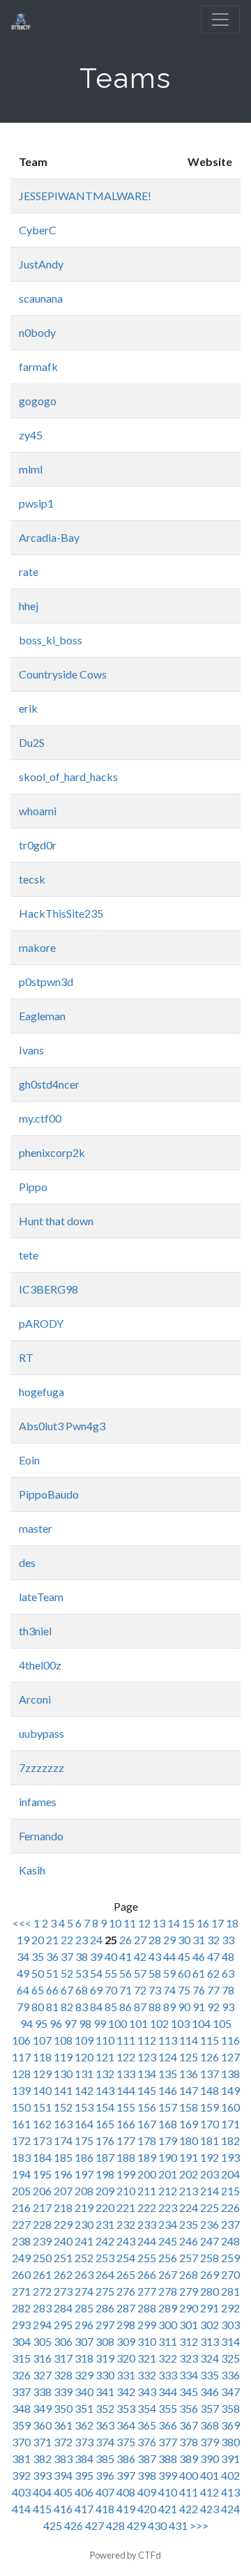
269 (210, 2274)
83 (82, 2007)
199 (126, 2174)
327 (42, 2375)
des (27, 1562)
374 (105, 2442)
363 (105, 2425)
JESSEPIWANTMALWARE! (85, 196)
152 (63, 2107)
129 (42, 2074)
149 (230, 2090)
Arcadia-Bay (49, 537)
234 (168, 2224)
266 (147, 2274)
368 (210, 2425)
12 (144, 1923)
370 (21, 2442)
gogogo (38, 401)
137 (210, 2074)
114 (189, 2040)
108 (63, 2040)
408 (126, 2492)
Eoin (29, 1460)
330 (105, 2375)
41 (125, 1956)
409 (147, 2492)
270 (230, 2274)
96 (56, 2023)
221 (126, 2207)
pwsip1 (36, 503)
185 (63, 2157)
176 (105, 2141)
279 (189, 2291)
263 (84, 2274)
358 (230, 2408)
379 (210, 2442)
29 (169, 1940)
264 (105, 2274)
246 (189, 2241)
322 (168, 2358)
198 (105, 2174)
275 (105, 2291)
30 (184, 1940)
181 (210, 2141)
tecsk (32, 879)
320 (126, 2358)
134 (147, 2074)
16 (203, 1923)
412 (210, 2492)
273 (63, 2291)
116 (230, 2040)
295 (63, 2325)
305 (42, 2341)
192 (210, 2157)
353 (126, 2408)
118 (42, 2057)
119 (63, 2057)
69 (96, 1990)
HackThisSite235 (61, 913)
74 (169, 1990)
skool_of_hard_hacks (68, 776)
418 (105, 2509)
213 (189, 2191)
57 (140, 1973)
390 (210, 2458)
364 (126, 2425)
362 (84, 2425)
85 (111, 2007)
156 (147, 2107)
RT (26, 1357)
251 (63, 2258)
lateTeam (41, 1597)
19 (23, 1940)
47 (213, 1956)
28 (155, 1940)
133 (126, 2074)
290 (189, 2308)
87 (140, 2007)
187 (105, 2157)
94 (26, 2023)
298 (126, 2325)
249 (21, 2258)
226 (230, 2207)
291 (210, 2308)
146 (168, 2090)
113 (168, 2040)
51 (52, 1973)
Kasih (32, 1870)
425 (53, 2525)
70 (111, 1990)
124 (168, 2057)
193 (230, 2157)
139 (21, 2090)
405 (63, 2492)
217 (42, 2207)
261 (42, 2274)
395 (84, 2475)
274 (84, 2291)
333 (168, 2375)
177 (126, 2141)
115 (210, 2040)
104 (201, 2023)
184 (42, 2157)
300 (168, 2325)
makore (37, 947)
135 (168, 2074)
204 (230, 2174)
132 (105, 2074)
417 (84, 2509)
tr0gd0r (38, 845)
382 (42, 2458)
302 (210, 2325)
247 (210, 2241)
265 (126, 2274)
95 (41, 2023)
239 (42, 2241)
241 (84, 2241)
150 (21, 2107)
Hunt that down (56, 1221)
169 (189, 2124)
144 (126, 2090)
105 (222, 2023)
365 (147, 2425)
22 (67, 1940)
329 (84, 2375)
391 (230, 2458)
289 (168, 2308)
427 (94, 2525)
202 (189, 2174)
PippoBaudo (49, 1494)
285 (84, 2308)
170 (210, 2124)
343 (147, 2392)
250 (42, 2258)
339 (63, 2392)
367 (189, 2425)
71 (125, 1990)
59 (169, 1973)
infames (38, 1802)
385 (105, 2458)
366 (168, 2425)
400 (189, 2475)
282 (21, 2308)
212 (168, 2191)
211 (147, 2191)
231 (105, 2224)
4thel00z (40, 1665)
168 (168, 2124)
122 (126, 2057)
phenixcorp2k (52, 1152)
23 (82, 1940)
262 (63, 2274)
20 (38, 1940)
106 (21, 2040)
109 (84, 2040)
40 (111, 1956)
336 (230, 2375)
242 (105, 2241)
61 (199, 1973)
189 (147, 2157)
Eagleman (42, 1016)
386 (126, 2458)
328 (63, 2375)
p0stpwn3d (46, 982)
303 (230, 2325)
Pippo (33, 1187)
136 (189, 2074)
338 (42, 2392)
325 (230, 2358)
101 (138, 2023)
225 (210, 2207)
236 (210, 2224)
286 (105, 2308)
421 (168, 2509)
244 (147, 2241)
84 (96, 2007)
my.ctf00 (40, 1118)
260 (21, 2274)
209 (105, 2191)
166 (126, 2124)
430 (157, 2525)
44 (169, 1956)
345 (189, 2392)
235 (189, 2224)
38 (82, 1956)
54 (96, 1973)
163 (63, 2124)
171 (230, 2124)
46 (199, 1956)
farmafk (38, 366)
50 (38, 1973)
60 (184, 1973)
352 (105, 2408)
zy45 (31, 435)
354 (147, 2408)
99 (100, 2023)
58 (155, 1973)
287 (126, 2308)
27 (140, 1940)
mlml (31, 469)
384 (84, 2458)
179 (168, 2141)
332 (147, 2375)
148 (210, 2090)
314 (230, 2341)
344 (168, 2392)
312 (189, 2341)
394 (63, 2475)
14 (174, 1923)
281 (230, 2291)
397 (126, 2475)
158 (189, 2107)
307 (84, 2341)
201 (168, 2174)
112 (147, 2040)
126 (210, 2057)
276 (126, 2291)
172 (21, 2141)
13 (159, 1923)
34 (23, 1956)
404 (42, 2492)
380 (230, 2442)
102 (159, 2023)
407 (105, 2492)
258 (210, 2258)
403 (21, 2492)
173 (42, 2141)
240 (63, 2241)
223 (168, 2207)
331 (126, 2375)
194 (21, 2174)
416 (63, 2509)
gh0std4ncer (49, 1084)
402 (230, 2475)
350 (63, 2408)
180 (189, 2141)
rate (29, 571)
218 (63, 2207)
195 (42, 2174)
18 (232, 1923)
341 (105, 2392)
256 (168, 2258)
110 (105, 2040)
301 (189, 2325)
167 (147, 2124)
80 (38, 2007)
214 (210, 2191)
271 (21, 2291)
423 (210, 2509)
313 (210, 2341)
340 (84, 2392)
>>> (199, 2525)
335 (210, 2375)
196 (63, 2174)
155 (126, 2107)
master (36, 1528)
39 (96, 1956)
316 (42, 2358)
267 (168, 2274)
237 (230, 2224)
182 (230, 2141)
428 (115, 2525)
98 (85, 2023)
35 (38, 1956)
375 (126, 2442)
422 (189, 2509)
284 (63, 2308)
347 (230, 2392)
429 (136, 2525)
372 (63, 2442)
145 (147, 2090)
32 (213, 1940)
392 (21, 2475)
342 (126, 2392)
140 (42, 2090)
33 (228, 1940)
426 (74, 2525)
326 (21, 2375)
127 (230, 2057)
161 (21, 2124)
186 (84, 2157)
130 (63, 2074)
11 (130, 1923)
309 (126, 2341)
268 (189, 2274)
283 (42, 2308)
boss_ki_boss (51, 640)
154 (105, 2107)
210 (126, 2191)
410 (168, 2492)
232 (126, 2224)
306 (63, 2341)
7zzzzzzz (41, 1767)
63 (228, 1973)
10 (115, 1923)
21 (52, 1940)
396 (105, 2475)
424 (230, 2509)
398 (147, 2475)
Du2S (32, 742)
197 (84, 2174)
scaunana (41, 298)
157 (168, 2107)
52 (67, 1973)
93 (228, 2007)
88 (155, 2007)
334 (189, 2375)
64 (23, 1990)
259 (230, 2258)
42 (140, 1956)
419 (126, 2509)
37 (67, 1956)
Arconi (35, 1699)
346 (210, 2392)
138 (230, 2074)
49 (23, 1973)
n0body (37, 332)
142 (84, 2090)
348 (21, 2408)
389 (189, 2458)
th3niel (35, 1631)
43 (155, 1956)
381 (21, 2458)
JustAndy (41, 264)
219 (84, 2207)
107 (42, 2040)
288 (147, 2308)
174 (63, 2141)
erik (28, 708)
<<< (23, 1923)
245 (168, 2241)
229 (63, 2224)
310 (147, 2341)
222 (147, 2207)
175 (84, 2141)
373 (84, 2442)
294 (42, 2325)
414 (21, 2509)
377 (168, 2442)
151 (42, 2107)
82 (67, 2007)
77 (213, 1990)
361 (63, 2425)
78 (228, 1990)
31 (199, 1940)
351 (84, 2408)
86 (125, 2007)
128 (21, 2074)
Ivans (31, 1050)
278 (168, 2291)
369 (230, 2425)
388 (168, 2458)
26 (125, 1940)
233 (147, 2224)
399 (168, 2475)
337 (21, 2392)
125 (189, 2057)
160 (230, 2107)
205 (21, 2191)
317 (63, 2358)
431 (178, 2525)
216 (21, 2207)
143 (105, 2090)
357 (210, 2408)
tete (29, 1255)
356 (189, 2408)
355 (168, 2408)
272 (42, 2291)
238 (21, 2241)
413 (230, 2492)
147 (189, 2090)
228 (42, 2224)
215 (230, 2191)
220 (105, 2207)
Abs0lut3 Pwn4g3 (62, 1426)
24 (96, 1940)
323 (189, 2358)
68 (82, 1990)
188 (126, 2157)
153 (84, 2107)
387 (147, 2458)
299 (147, 2325)
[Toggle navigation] (220, 20)
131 (84, 2074)
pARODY (41, 1323)
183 (21, 2157)
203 (210, 2174)
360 (42, 2425)
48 (228, 1956)
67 (67, 1990)
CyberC (38, 230)
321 (147, 2358)
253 (105, 2258)
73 (155, 1990)
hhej (29, 606)
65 (38, 1990)
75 (184, 1990)
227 (21, 2224)
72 (140, 1990)
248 (230, 2241)
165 (105, 2124)
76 (199, 1990)
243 (126, 2241)
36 (52, 1956)
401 (210, 2475)
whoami (38, 811)
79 (23, 2007)
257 (189, 2258)
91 (199, 2007)
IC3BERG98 (48, 1289)
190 (168, 2157)
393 (42, 2475)
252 (84, 2258)
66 (52, 1990)
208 (84, 2191)
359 (21, 2425)
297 (105, 2325)
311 (168, 2341)
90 (184, 2007)
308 (105, 2341)
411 (189, 2492)
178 (147, 2141)
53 (82, 1973)
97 (70, 2023)
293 (21, 2325)
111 (126, 2040)
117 (21, 2057)
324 (210, 2358)
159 (210, 2107)
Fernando (41, 1836)
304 (21, 2341)
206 (42, 2191)
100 (117, 2023)
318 (84, 2358)
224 (189, 2207)
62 (213, 1973)
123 (147, 2057)
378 (189, 2442)
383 (63, 2458)
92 (213, 2007)
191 (189, 2157)
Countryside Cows (63, 674)
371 (42, 2442)
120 (84, 2057)
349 (42, 2408)
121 (105, 2057)
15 (188, 1923)
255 (147, 2258)
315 (21, 2358)
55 (111, 1973)
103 (180, 2023)
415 (42, 2509)
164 (84, 2124)
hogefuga (41, 1392)
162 (42, 2124)
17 (218, 1923)
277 (147, 2291)
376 (147, 2442)
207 (63, 2191)
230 (84, 2224)
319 (105, 2358)
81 (52, 2007)
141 (63, 2090)
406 (84, 2492)
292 (230, 2308)
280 (210, 2291)
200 (147, 2174)
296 (84, 2325)
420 (147, 2509)
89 (169, 2007)
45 (184, 1956)
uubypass (41, 1733)
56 (125, 1973)
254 (126, 2258)
